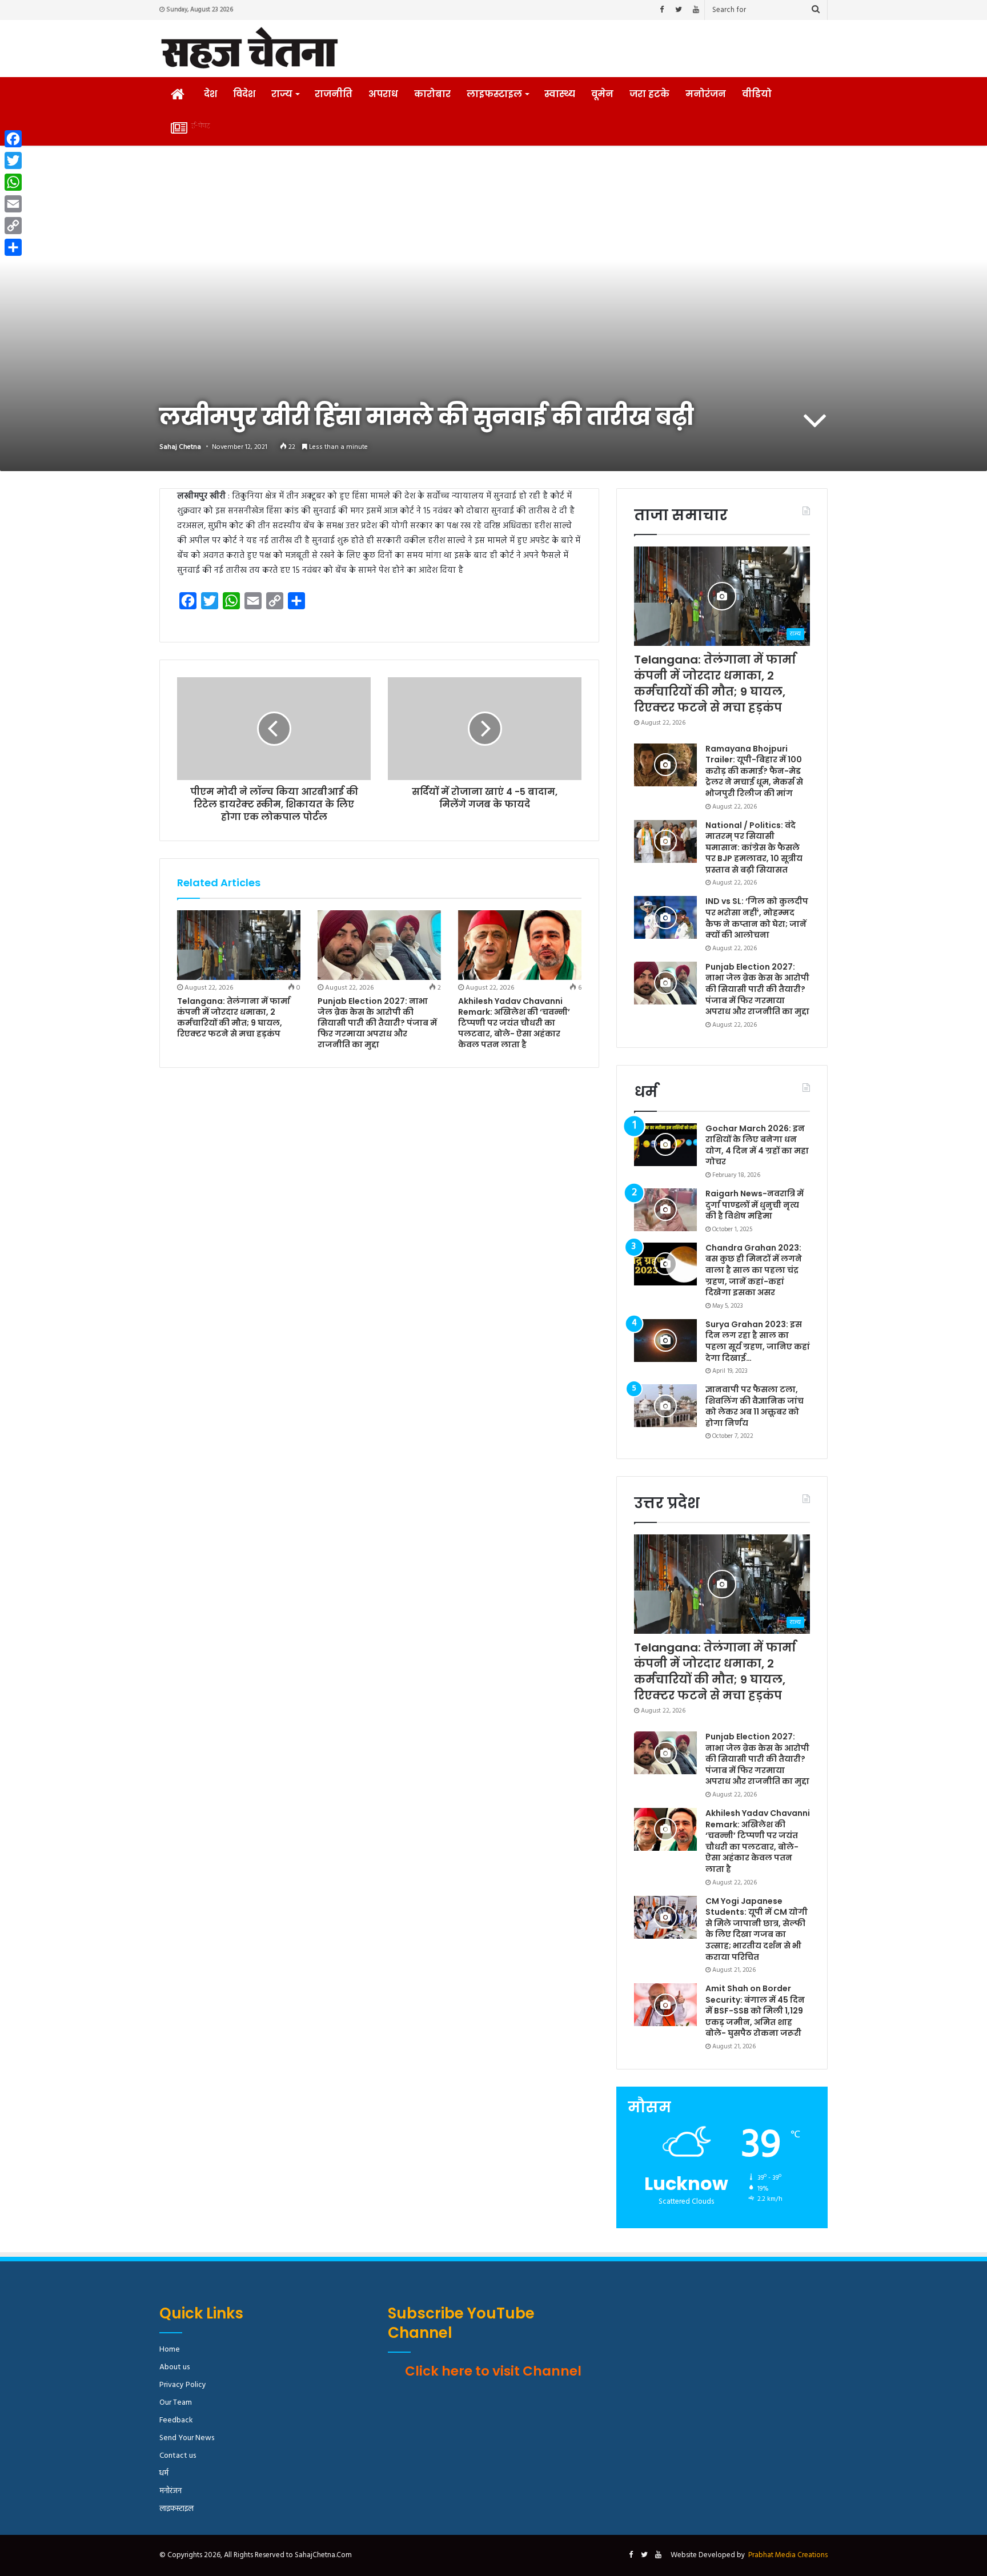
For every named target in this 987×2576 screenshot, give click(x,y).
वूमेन (602, 94)
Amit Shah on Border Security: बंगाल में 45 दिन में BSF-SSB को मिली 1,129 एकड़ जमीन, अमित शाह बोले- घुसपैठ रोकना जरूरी (755, 2011)
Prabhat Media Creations (788, 2555)
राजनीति (334, 94)
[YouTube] (696, 10)
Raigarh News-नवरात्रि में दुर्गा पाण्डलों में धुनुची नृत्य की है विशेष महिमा (755, 1205)
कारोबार (432, 94)
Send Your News (187, 2438)
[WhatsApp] (13, 182)
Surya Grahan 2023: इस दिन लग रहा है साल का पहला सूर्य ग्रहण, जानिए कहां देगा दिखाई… (758, 1341)
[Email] (13, 204)
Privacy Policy (183, 2385)
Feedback (176, 2420)
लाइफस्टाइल (494, 94)
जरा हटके (649, 94)
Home (170, 2350)
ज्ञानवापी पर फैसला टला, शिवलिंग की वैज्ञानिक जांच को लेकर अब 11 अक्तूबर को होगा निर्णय (755, 1406)
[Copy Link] (13, 226)
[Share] (13, 247)
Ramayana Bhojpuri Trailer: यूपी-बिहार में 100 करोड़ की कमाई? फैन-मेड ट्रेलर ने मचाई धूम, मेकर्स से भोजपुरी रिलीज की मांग (754, 771)
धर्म (164, 2473)
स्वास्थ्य (560, 94)
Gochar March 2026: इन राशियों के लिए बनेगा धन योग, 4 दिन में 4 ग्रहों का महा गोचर (757, 1145)
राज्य (282, 94)
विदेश (244, 94)
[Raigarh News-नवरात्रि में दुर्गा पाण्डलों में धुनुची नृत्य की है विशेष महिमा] (665, 1210)
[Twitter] (679, 10)
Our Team (176, 2403)
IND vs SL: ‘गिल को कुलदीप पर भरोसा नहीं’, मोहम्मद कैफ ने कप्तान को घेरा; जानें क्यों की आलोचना (757, 918)
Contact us (178, 2456)
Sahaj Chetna (180, 447)
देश (210, 94)
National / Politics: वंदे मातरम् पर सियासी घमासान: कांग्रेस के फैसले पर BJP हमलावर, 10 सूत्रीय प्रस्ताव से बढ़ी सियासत (754, 847)
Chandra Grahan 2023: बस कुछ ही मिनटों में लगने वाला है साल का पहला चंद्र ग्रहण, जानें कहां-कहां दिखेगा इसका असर (754, 1270)
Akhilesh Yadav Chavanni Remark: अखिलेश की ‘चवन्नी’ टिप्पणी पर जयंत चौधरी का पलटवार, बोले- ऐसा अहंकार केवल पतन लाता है (514, 1023)
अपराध (383, 94)
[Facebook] (661, 10)
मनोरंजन (706, 94)
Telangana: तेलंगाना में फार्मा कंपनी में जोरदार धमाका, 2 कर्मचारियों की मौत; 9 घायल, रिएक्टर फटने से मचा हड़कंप (234, 1017)
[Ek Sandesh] (249, 49)
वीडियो (757, 94)
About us (174, 2367)
